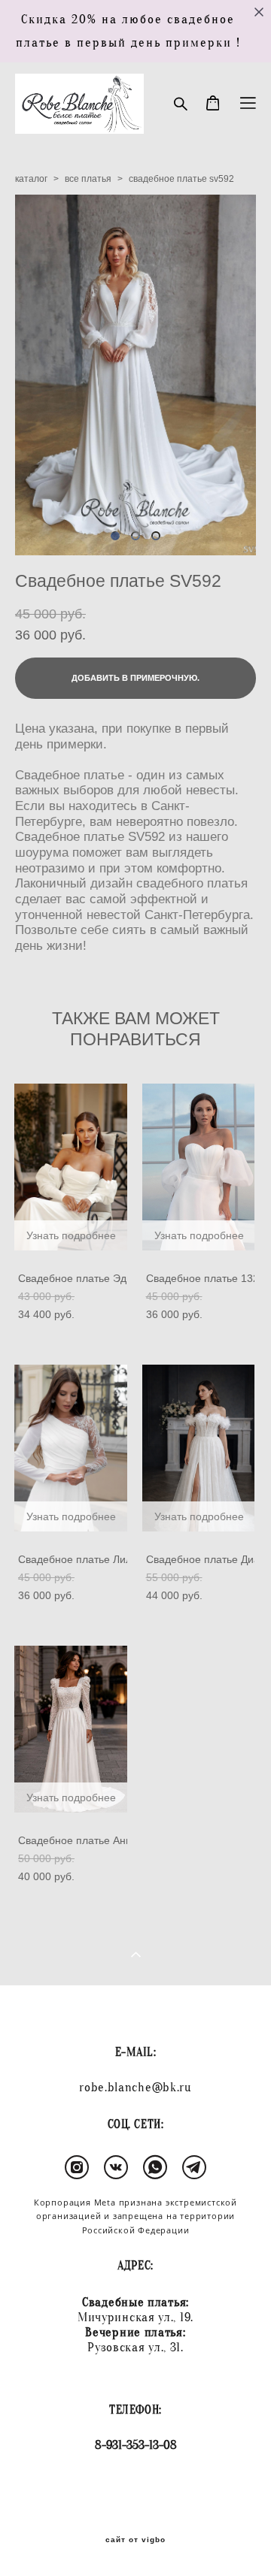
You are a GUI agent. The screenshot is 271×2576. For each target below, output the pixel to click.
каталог (31, 179)
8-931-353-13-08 (136, 2445)
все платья (88, 179)
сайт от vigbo (135, 2540)
